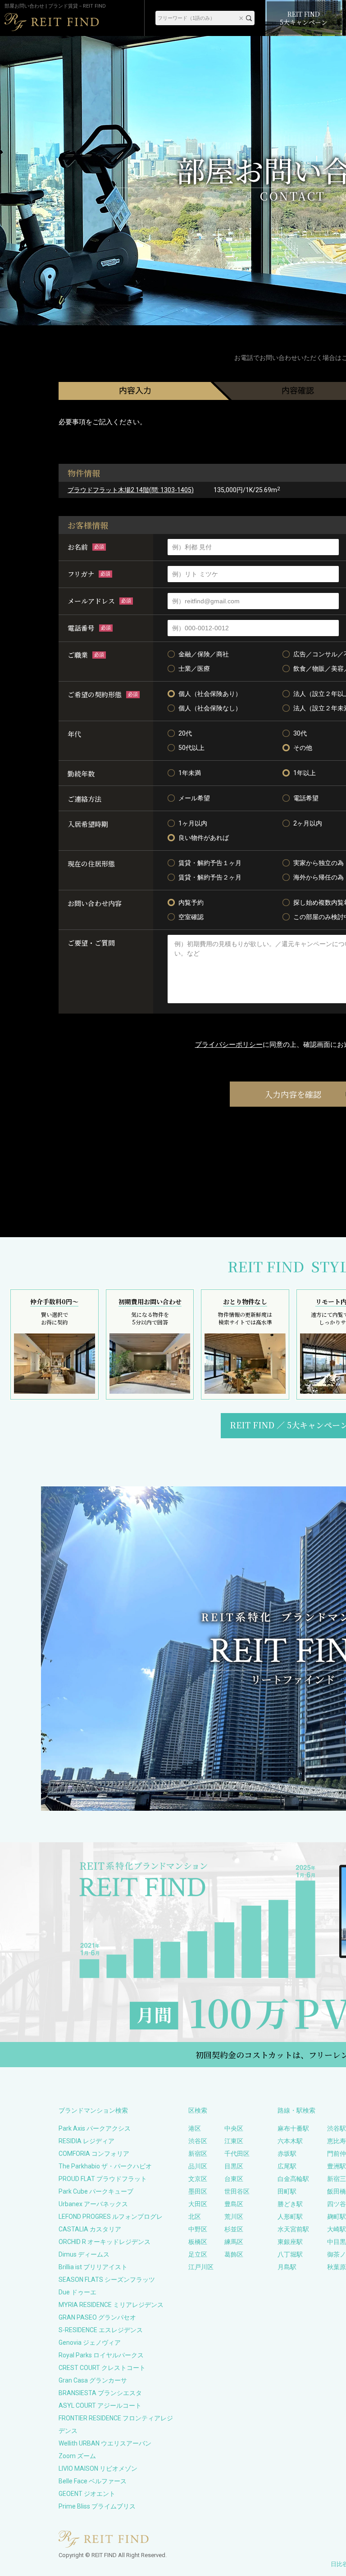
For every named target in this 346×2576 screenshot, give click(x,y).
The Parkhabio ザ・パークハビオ (105, 2166)
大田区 (198, 2204)
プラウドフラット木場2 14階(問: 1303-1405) (131, 490)
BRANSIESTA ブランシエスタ (100, 2393)
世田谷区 (237, 2191)
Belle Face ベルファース (93, 2481)
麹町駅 (337, 2217)
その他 (303, 748)
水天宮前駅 (293, 2229)
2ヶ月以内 (308, 823)
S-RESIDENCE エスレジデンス (101, 2330)
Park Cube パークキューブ (96, 2191)
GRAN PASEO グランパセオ (97, 2317)
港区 (195, 2128)
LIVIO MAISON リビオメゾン (98, 2468)
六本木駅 (290, 2141)
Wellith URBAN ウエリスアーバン (105, 2443)
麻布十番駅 (293, 2128)
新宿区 (198, 2154)
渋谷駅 (337, 2128)
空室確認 (191, 917)
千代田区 (237, 2154)
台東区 (234, 2179)
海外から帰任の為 (319, 877)
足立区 (198, 2254)
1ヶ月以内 (193, 823)
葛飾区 (234, 2254)
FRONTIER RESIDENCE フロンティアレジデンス (116, 2424)
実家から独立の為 (319, 863)
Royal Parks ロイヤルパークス (101, 2355)
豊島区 (234, 2204)
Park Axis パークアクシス (95, 2128)
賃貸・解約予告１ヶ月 (210, 863)
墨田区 (198, 2191)
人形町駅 (290, 2217)
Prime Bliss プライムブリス (97, 2506)
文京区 (198, 2179)
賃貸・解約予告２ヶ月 (210, 877)
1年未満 (190, 773)
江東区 (234, 2141)
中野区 (198, 2229)
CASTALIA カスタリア (90, 2229)
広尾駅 (287, 2166)
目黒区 (234, 2166)
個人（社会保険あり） (210, 694)
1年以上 (305, 773)
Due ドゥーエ (77, 2292)
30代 (300, 733)
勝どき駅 (290, 2204)
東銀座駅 (290, 2242)
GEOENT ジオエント (87, 2494)
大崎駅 (337, 2229)
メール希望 (194, 798)
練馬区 (234, 2242)
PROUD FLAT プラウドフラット (103, 2179)
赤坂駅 (287, 2154)
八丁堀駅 (290, 2254)
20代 (185, 733)
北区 (195, 2217)
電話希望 (306, 798)
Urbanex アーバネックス (93, 2204)
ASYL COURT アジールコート (100, 2405)
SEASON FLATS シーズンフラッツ (107, 2280)
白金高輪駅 (293, 2179)
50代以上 (191, 748)
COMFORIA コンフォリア (94, 2154)
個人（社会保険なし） (210, 708)
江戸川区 (201, 2267)
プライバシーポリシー (229, 1045)
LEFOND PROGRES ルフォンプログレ (111, 2217)
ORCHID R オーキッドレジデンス (105, 2242)
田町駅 (287, 2191)
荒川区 (234, 2217)
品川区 (198, 2166)
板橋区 (198, 2242)
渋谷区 (198, 2141)
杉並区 (234, 2229)
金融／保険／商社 (204, 654)
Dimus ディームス (84, 2254)
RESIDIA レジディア (86, 2141)
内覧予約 (191, 902)
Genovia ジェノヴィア (90, 2343)
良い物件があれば (204, 838)
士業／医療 (194, 669)
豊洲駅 (337, 2166)
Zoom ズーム (77, 2456)
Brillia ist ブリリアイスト (93, 2267)
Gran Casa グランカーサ (93, 2380)
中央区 (234, 2128)
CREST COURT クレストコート (102, 2368)
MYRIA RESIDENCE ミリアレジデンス (111, 2305)
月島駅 (287, 2267)
